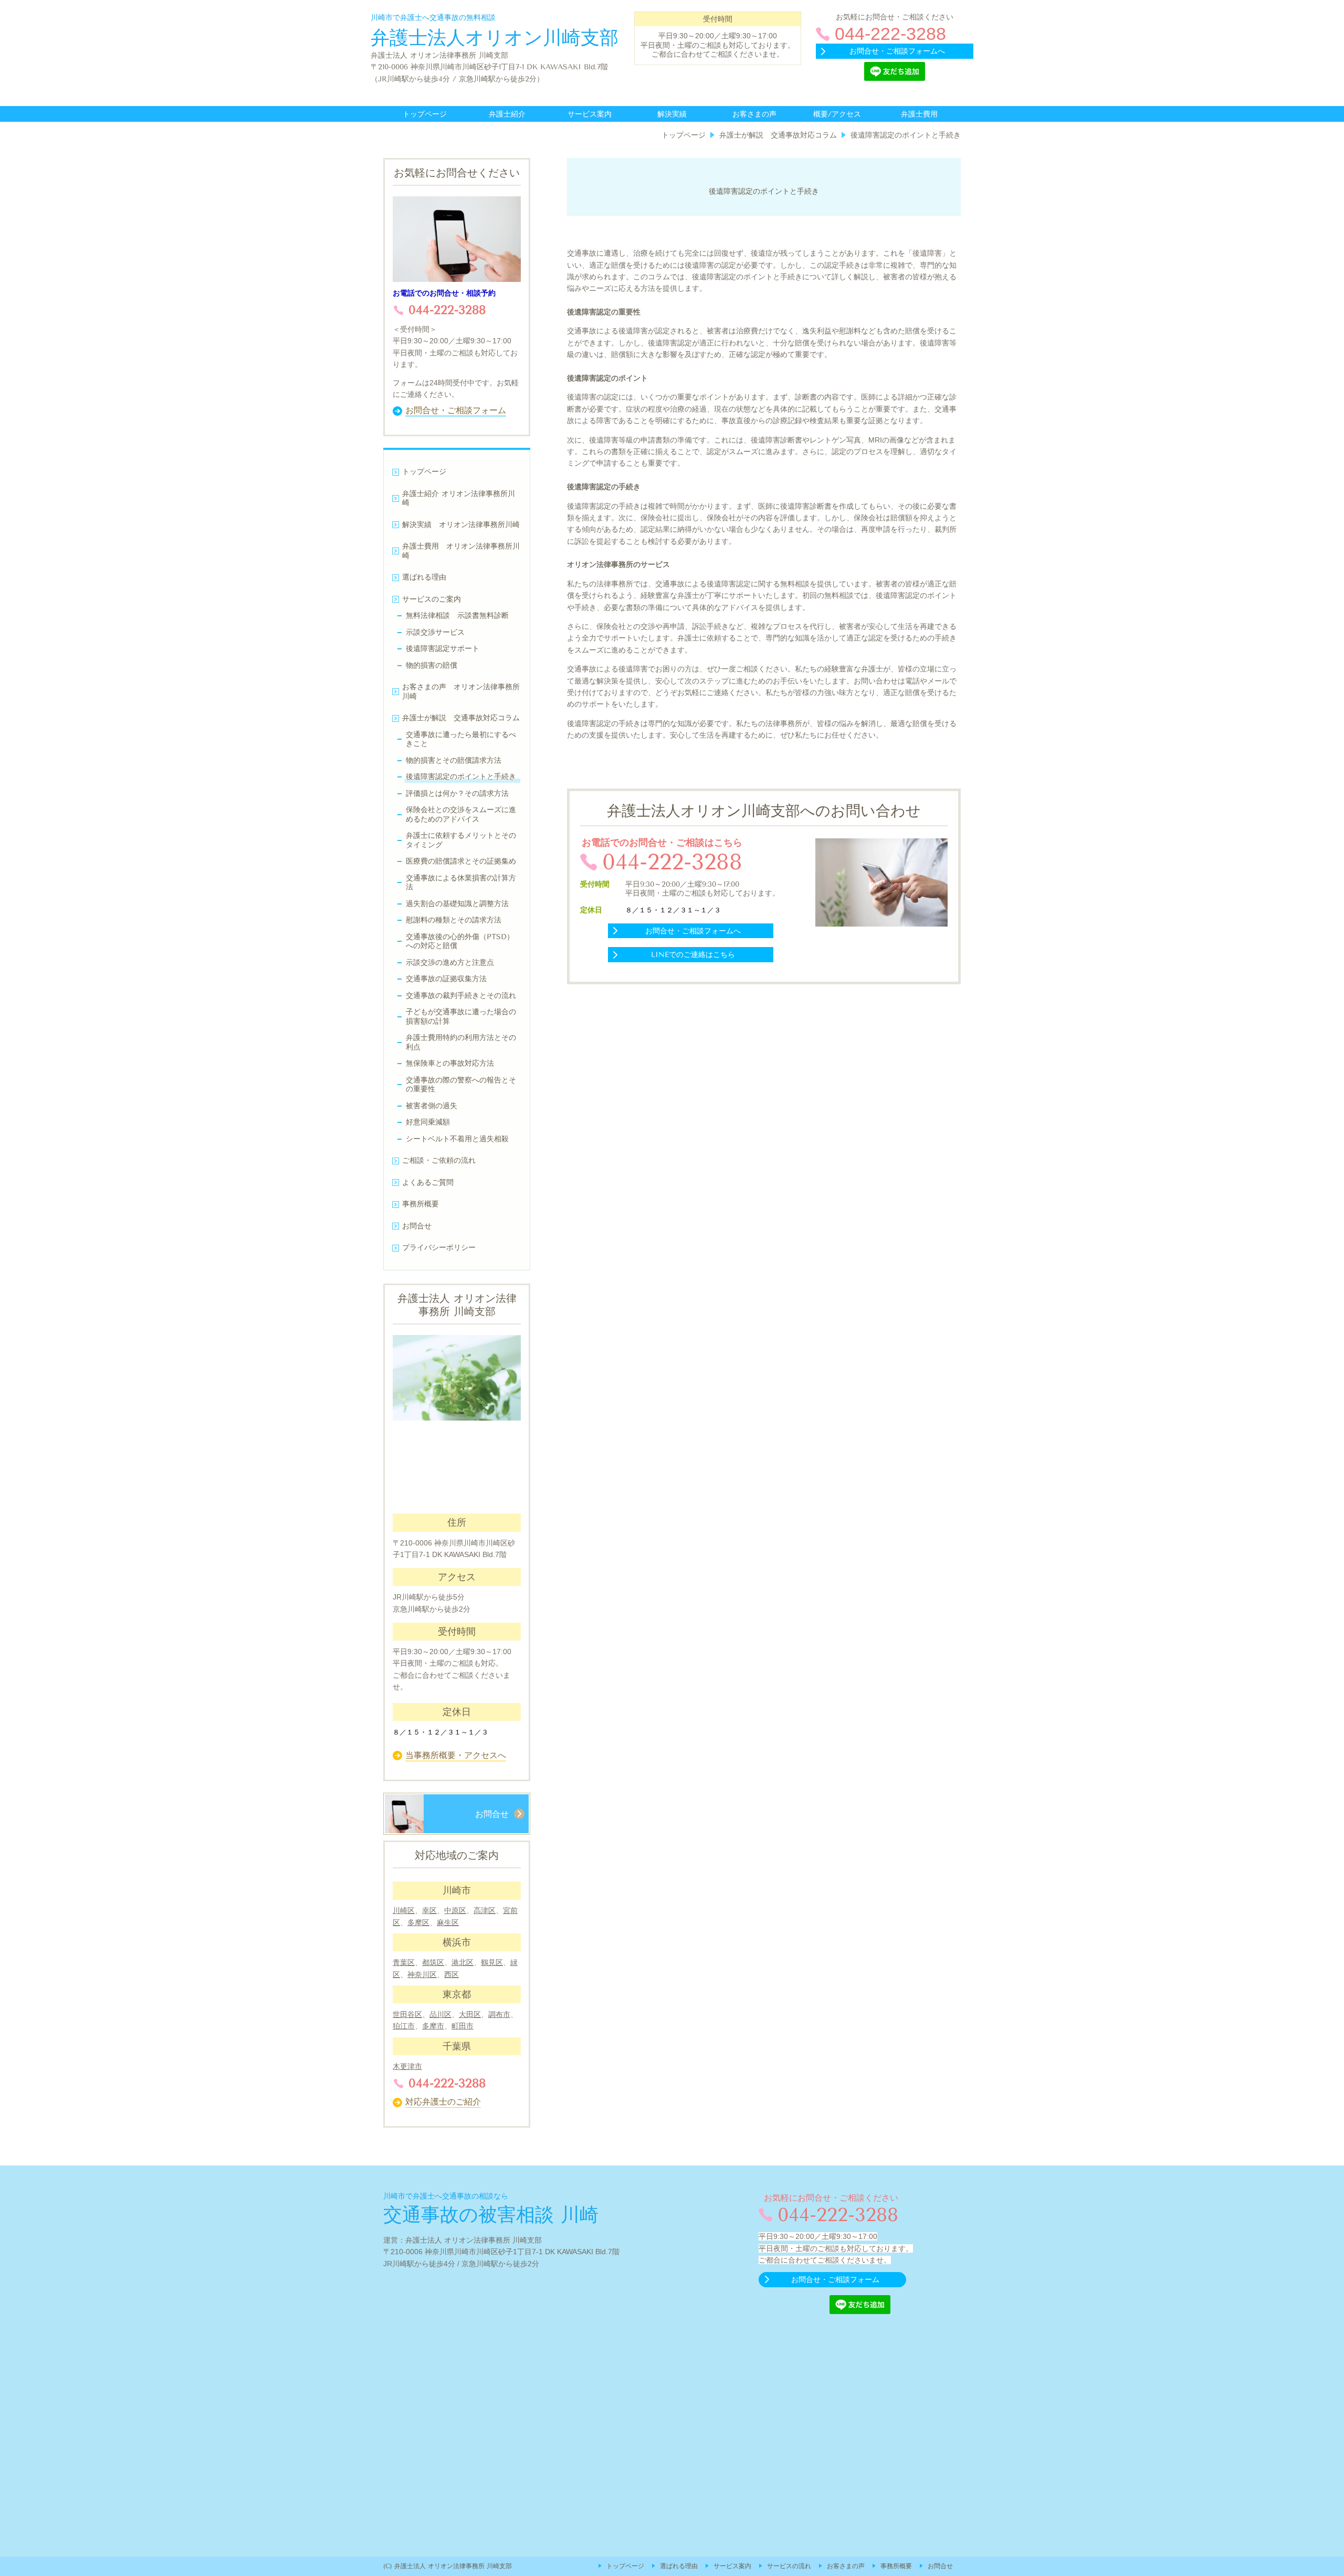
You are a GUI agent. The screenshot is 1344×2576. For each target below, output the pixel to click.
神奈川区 (422, 1974)
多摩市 (433, 2026)
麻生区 (448, 1922)
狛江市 (404, 2026)
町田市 (463, 2026)
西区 (451, 1974)
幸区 (429, 1910)
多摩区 (418, 1922)
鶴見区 (492, 1962)
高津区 (485, 1910)
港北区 (463, 1962)
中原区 (455, 1910)
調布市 (499, 2014)
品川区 (440, 2014)
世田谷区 (407, 2014)
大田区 (470, 2014)
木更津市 (407, 2066)
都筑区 (433, 1962)
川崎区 (404, 1910)
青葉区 (404, 1962)
